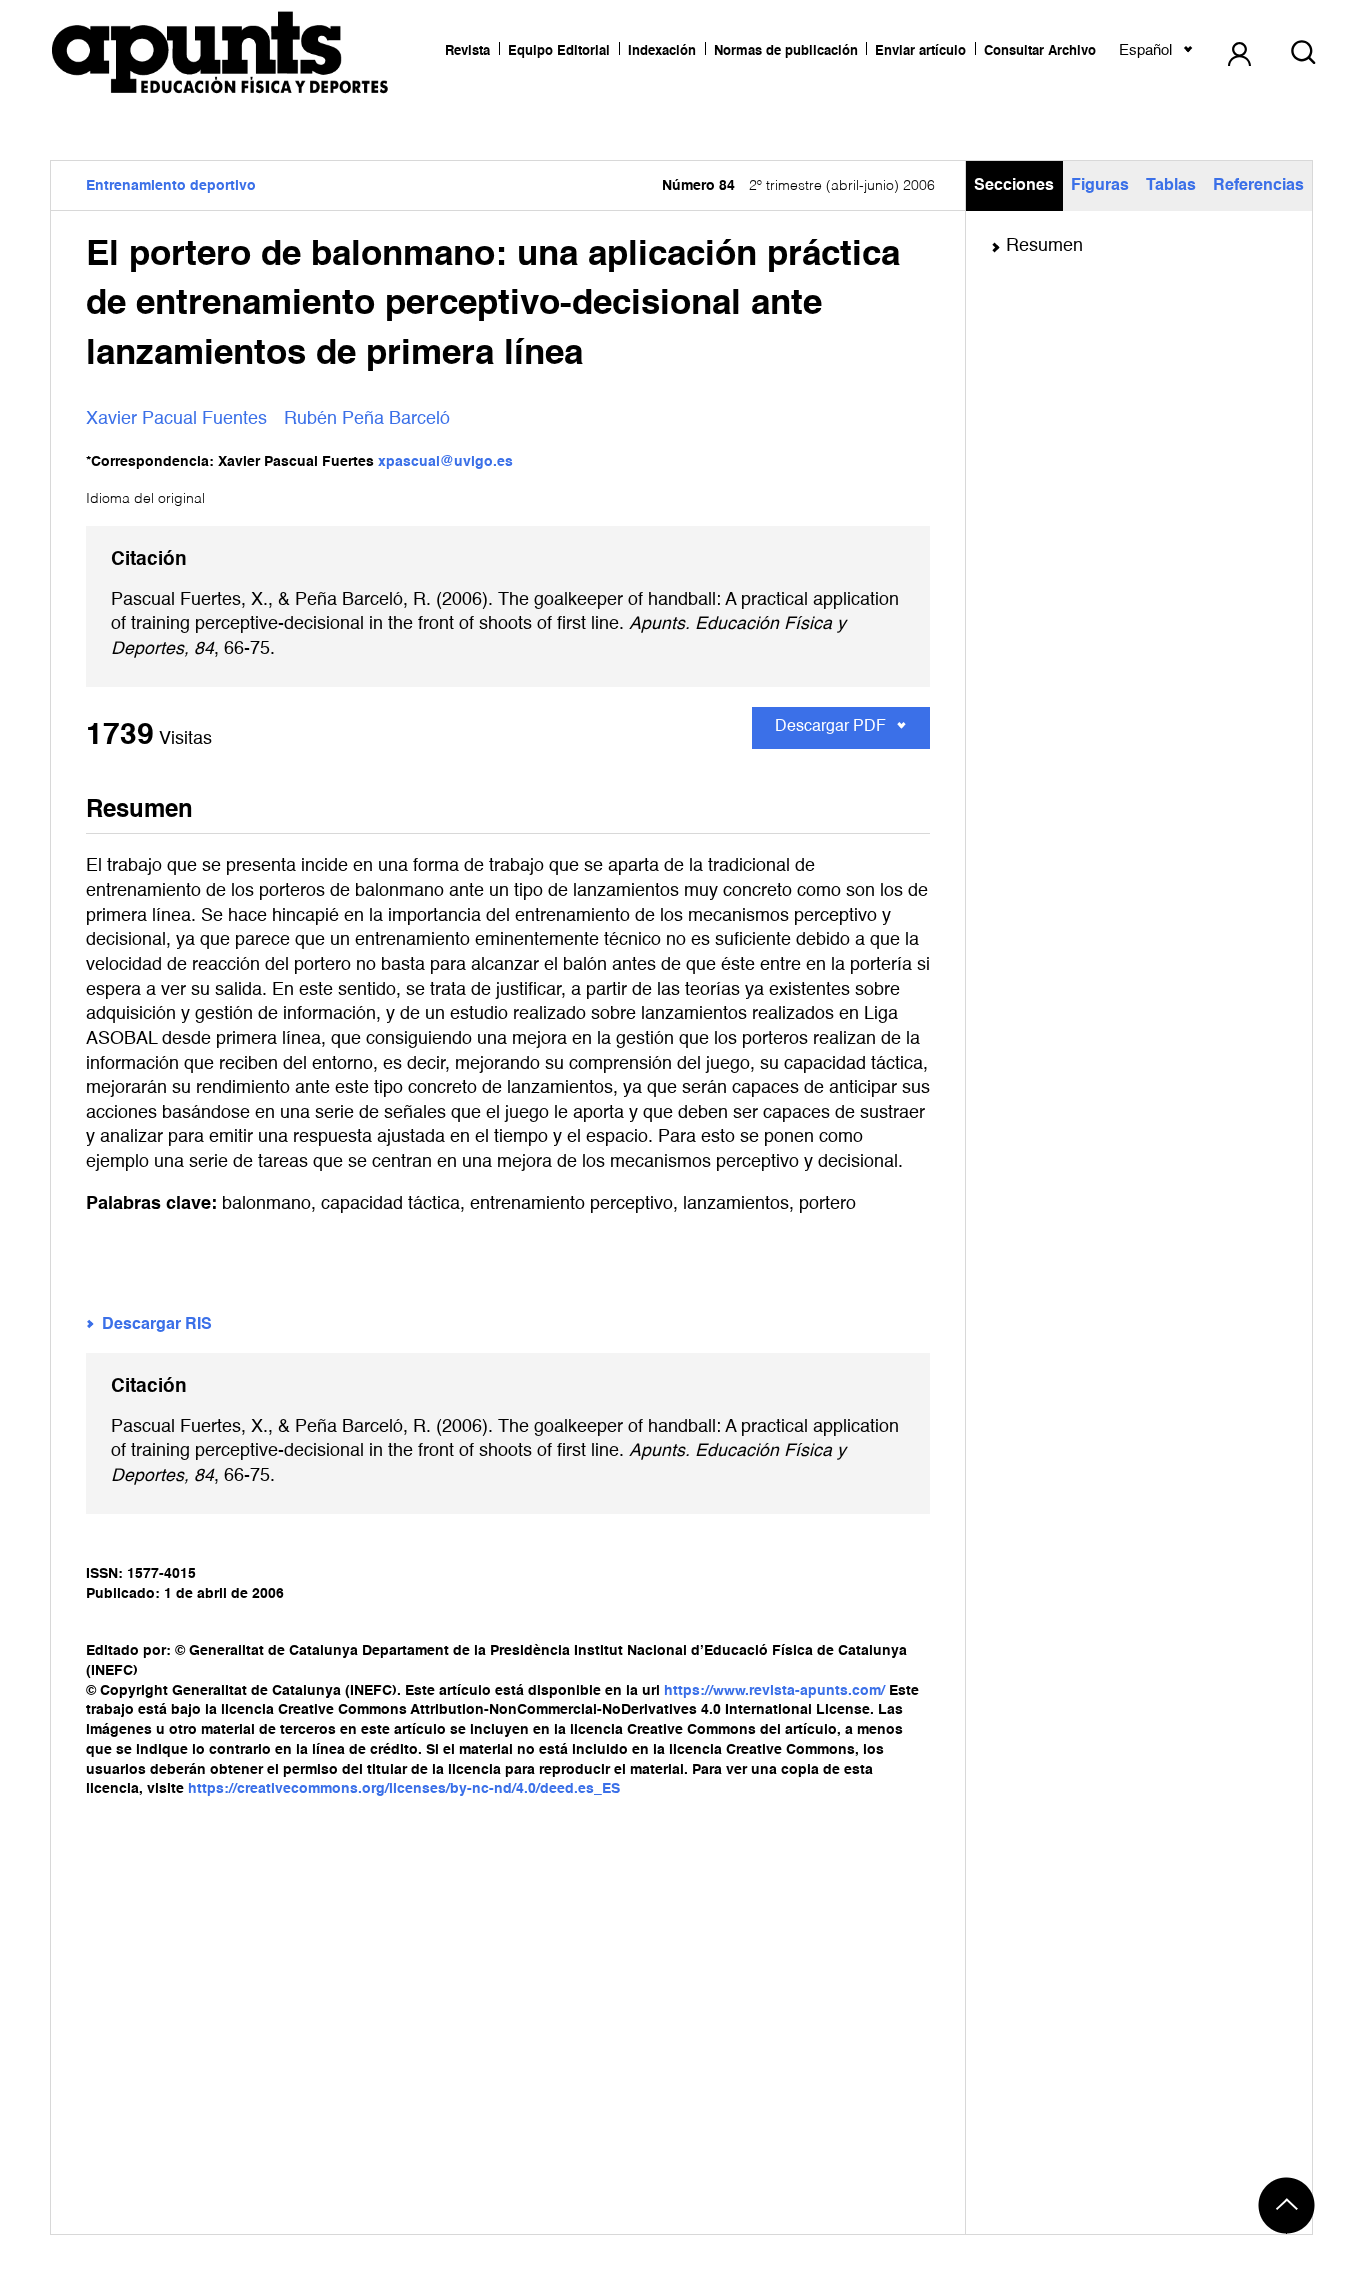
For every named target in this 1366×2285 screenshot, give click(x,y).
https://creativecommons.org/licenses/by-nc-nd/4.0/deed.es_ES (404, 1789)
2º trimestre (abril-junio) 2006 (798, 186)
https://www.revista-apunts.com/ (774, 1691)
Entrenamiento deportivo (171, 186)
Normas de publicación (786, 51)
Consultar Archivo (1040, 51)
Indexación (662, 51)
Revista (467, 51)
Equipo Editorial (559, 51)
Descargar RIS (157, 1325)
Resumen (1044, 246)
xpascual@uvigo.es (445, 462)
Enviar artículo (920, 51)
